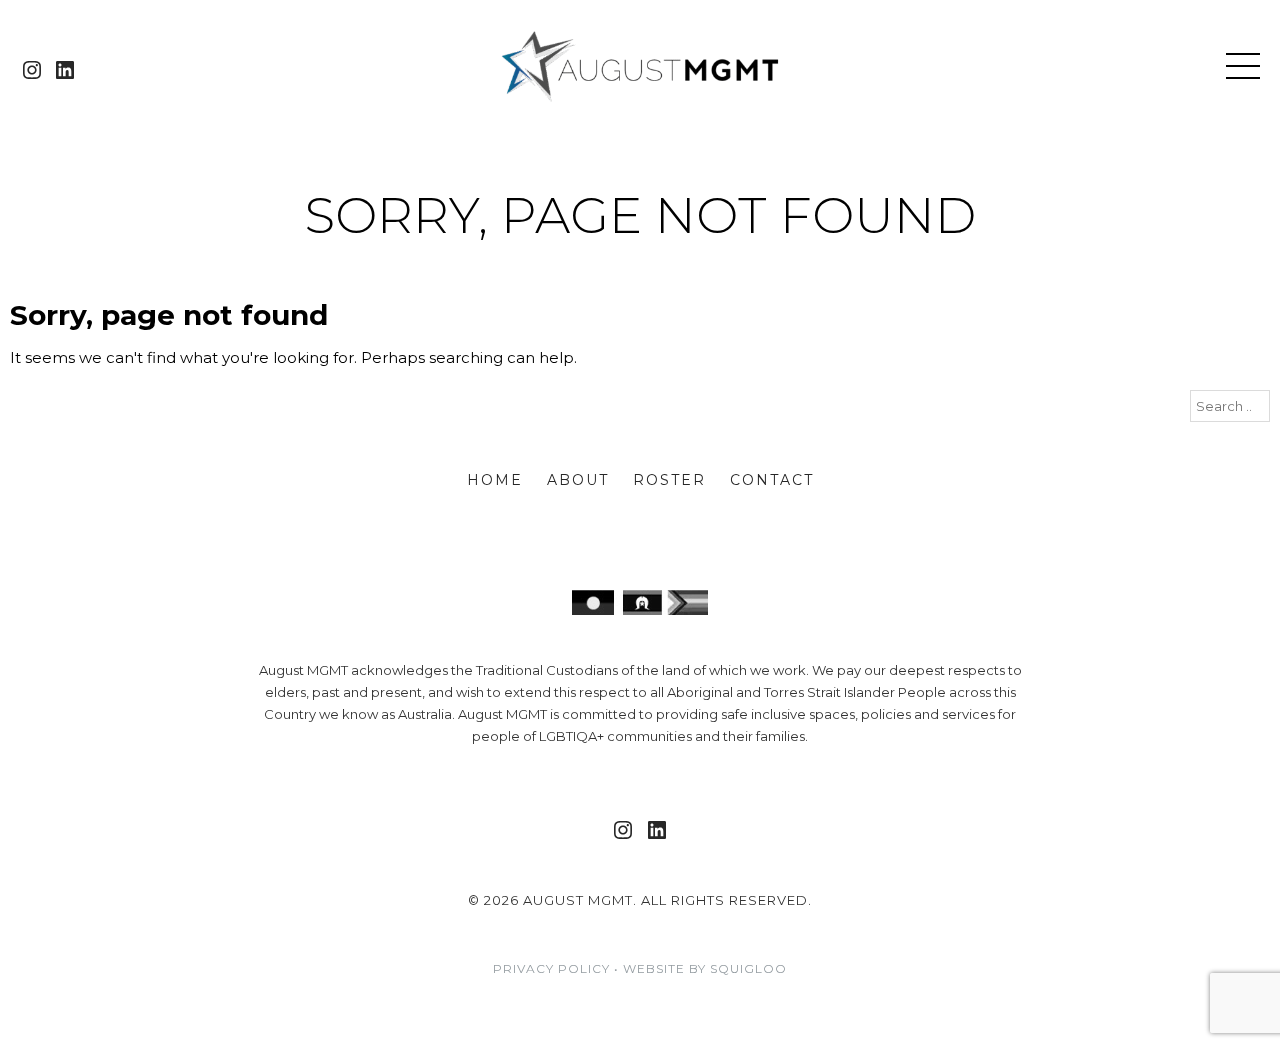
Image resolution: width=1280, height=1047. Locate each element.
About (578, 480)
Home (495, 480)
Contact (772, 480)
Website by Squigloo (705, 968)
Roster (669, 480)
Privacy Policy (551, 968)
